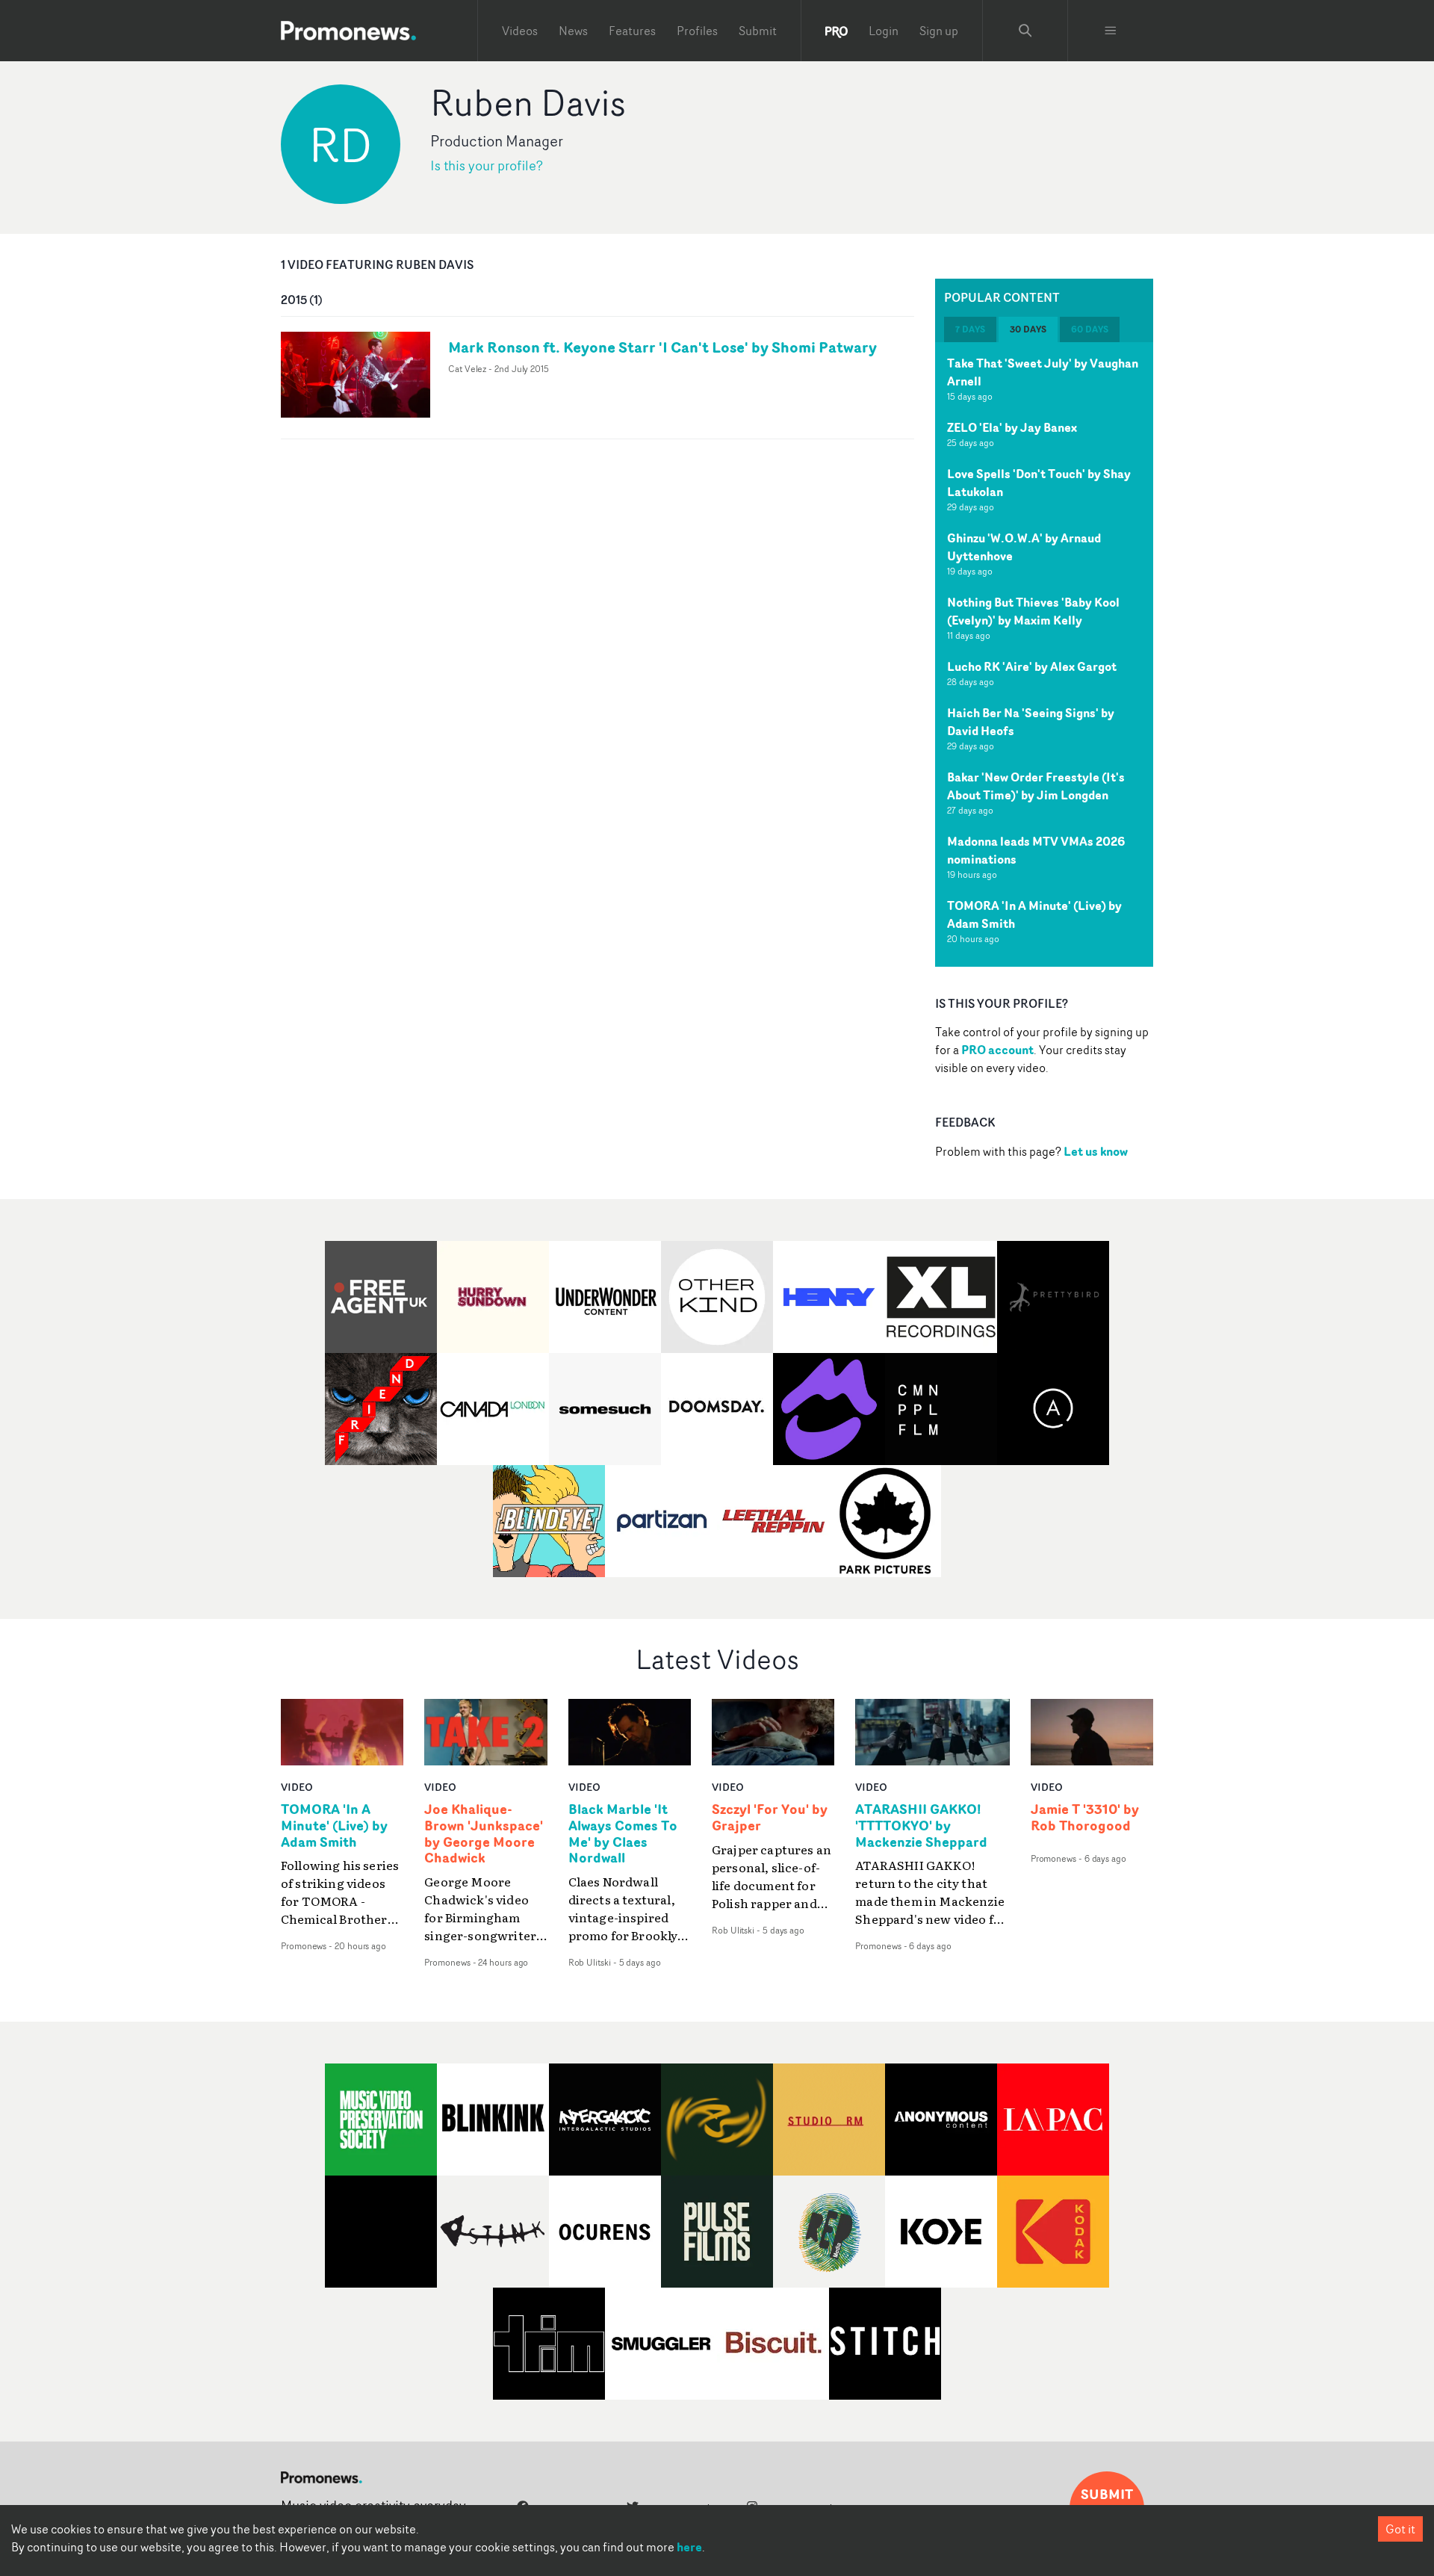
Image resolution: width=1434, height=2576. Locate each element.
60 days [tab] (1090, 329)
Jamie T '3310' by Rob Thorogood (1085, 1818)
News (573, 31)
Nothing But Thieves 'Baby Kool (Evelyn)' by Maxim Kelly (1033, 611)
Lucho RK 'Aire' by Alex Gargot (1032, 666)
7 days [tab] (970, 329)
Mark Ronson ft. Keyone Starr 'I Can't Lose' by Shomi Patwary (662, 347)
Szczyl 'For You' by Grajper (770, 1818)
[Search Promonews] (1025, 31)
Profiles (697, 31)
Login (884, 31)
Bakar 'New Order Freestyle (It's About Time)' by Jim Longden (1036, 786)
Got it (1400, 2529)
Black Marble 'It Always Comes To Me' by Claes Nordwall (623, 1834)
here (689, 2547)
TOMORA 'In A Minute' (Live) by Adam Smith (334, 1826)
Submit (758, 31)
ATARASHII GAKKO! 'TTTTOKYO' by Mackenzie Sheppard (921, 1826)
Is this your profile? (487, 165)
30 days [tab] (1028, 329)
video (297, 1787)
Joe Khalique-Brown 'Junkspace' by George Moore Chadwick (484, 1834)
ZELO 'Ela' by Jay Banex (1012, 427)
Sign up (939, 31)
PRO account (997, 1050)
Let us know (1096, 1151)
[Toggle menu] (1111, 31)
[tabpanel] (1044, 654)
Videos (520, 31)
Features (632, 31)
